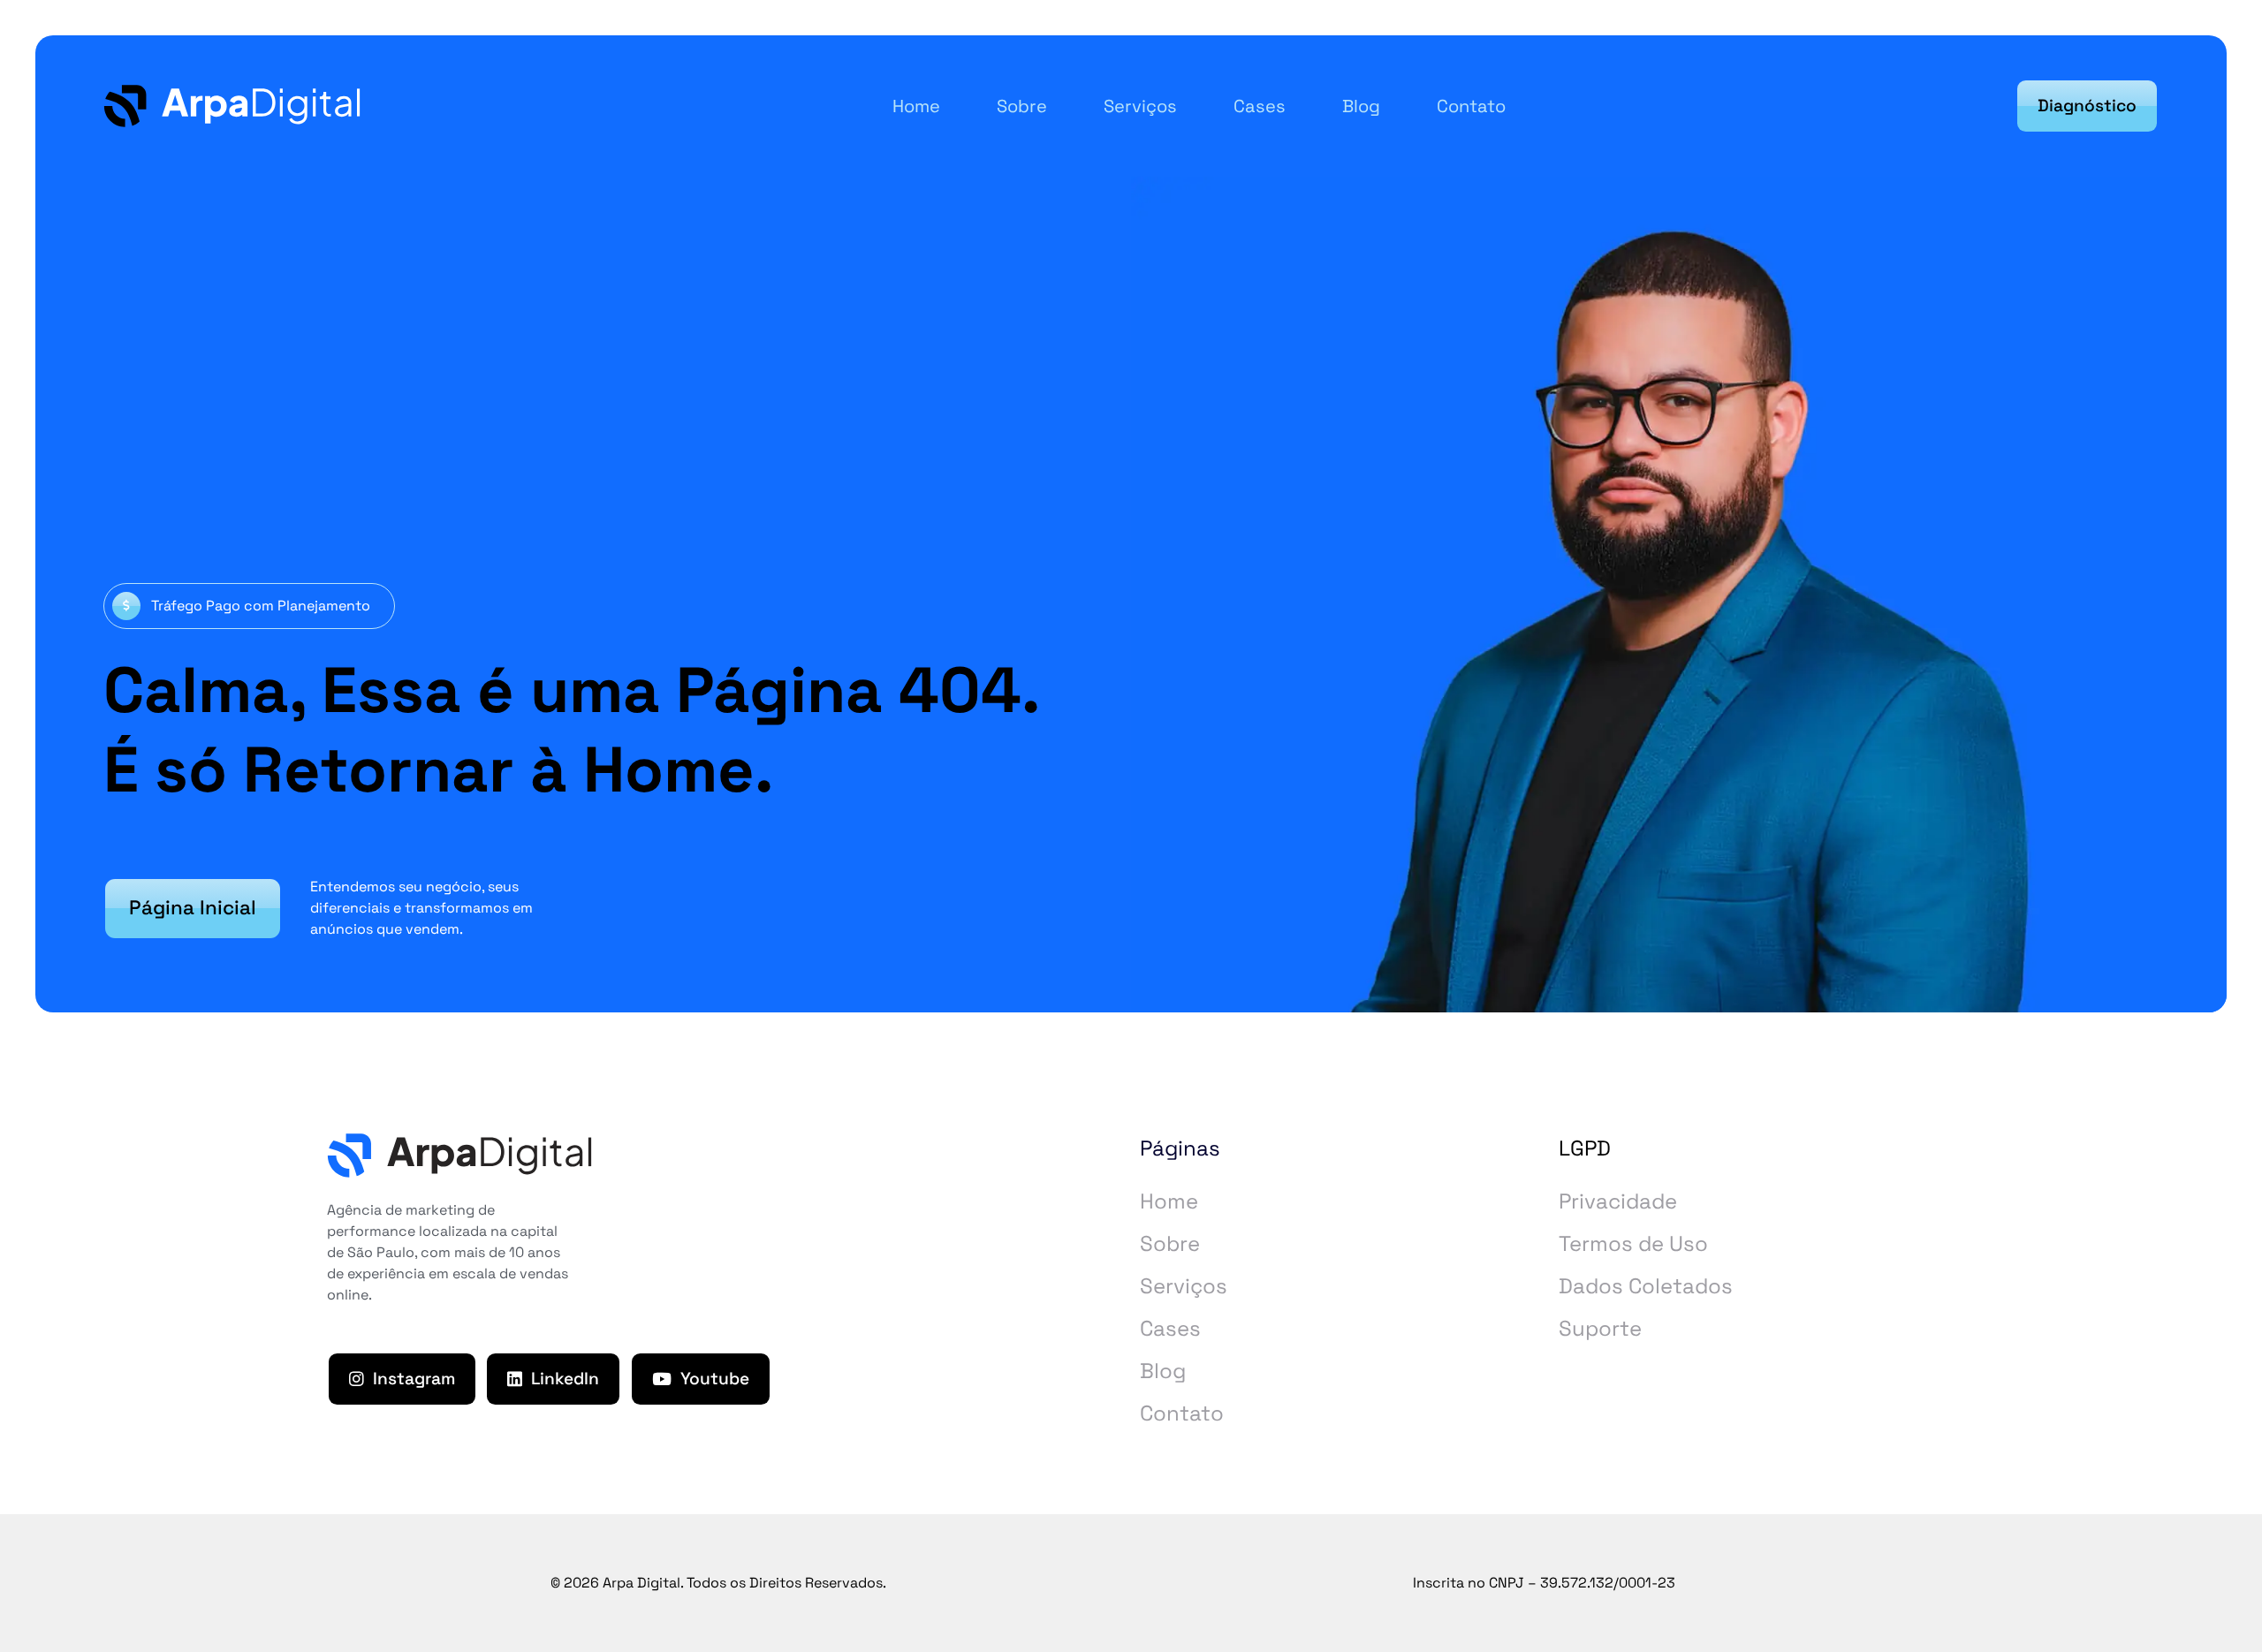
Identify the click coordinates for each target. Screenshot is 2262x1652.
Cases (1170, 1328)
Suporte (1600, 1328)
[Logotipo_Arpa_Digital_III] (232, 106)
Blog (1163, 1371)
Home (1169, 1201)
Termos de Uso (1633, 1243)
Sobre (1170, 1243)
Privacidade (1618, 1201)
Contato (1182, 1413)
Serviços (1184, 1286)
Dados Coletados (1646, 1286)
